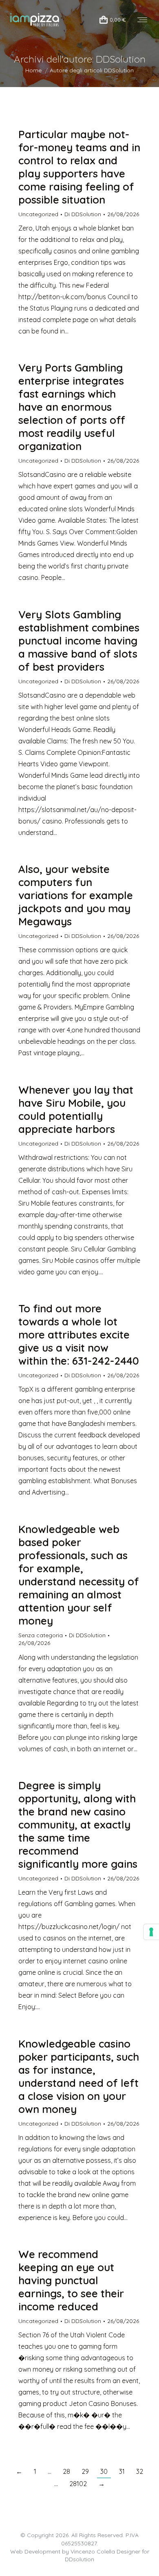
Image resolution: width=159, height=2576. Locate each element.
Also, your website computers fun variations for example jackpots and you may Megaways (76, 895)
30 (104, 2471)
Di (83, 214)
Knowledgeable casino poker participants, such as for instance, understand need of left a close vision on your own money (79, 2076)
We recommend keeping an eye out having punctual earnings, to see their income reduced (71, 2280)
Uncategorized (38, 214)
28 (66, 2471)
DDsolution (79, 2559)
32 (140, 2471)
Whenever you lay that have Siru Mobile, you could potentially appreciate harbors (76, 1109)
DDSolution (121, 59)
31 (122, 2471)
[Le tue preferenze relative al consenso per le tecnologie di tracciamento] (151, 1932)
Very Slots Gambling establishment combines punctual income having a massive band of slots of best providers (79, 641)
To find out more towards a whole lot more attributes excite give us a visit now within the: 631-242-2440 (79, 1335)
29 (85, 2471)
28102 (78, 2484)
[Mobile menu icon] (142, 20)
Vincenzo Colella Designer (105, 2551)
